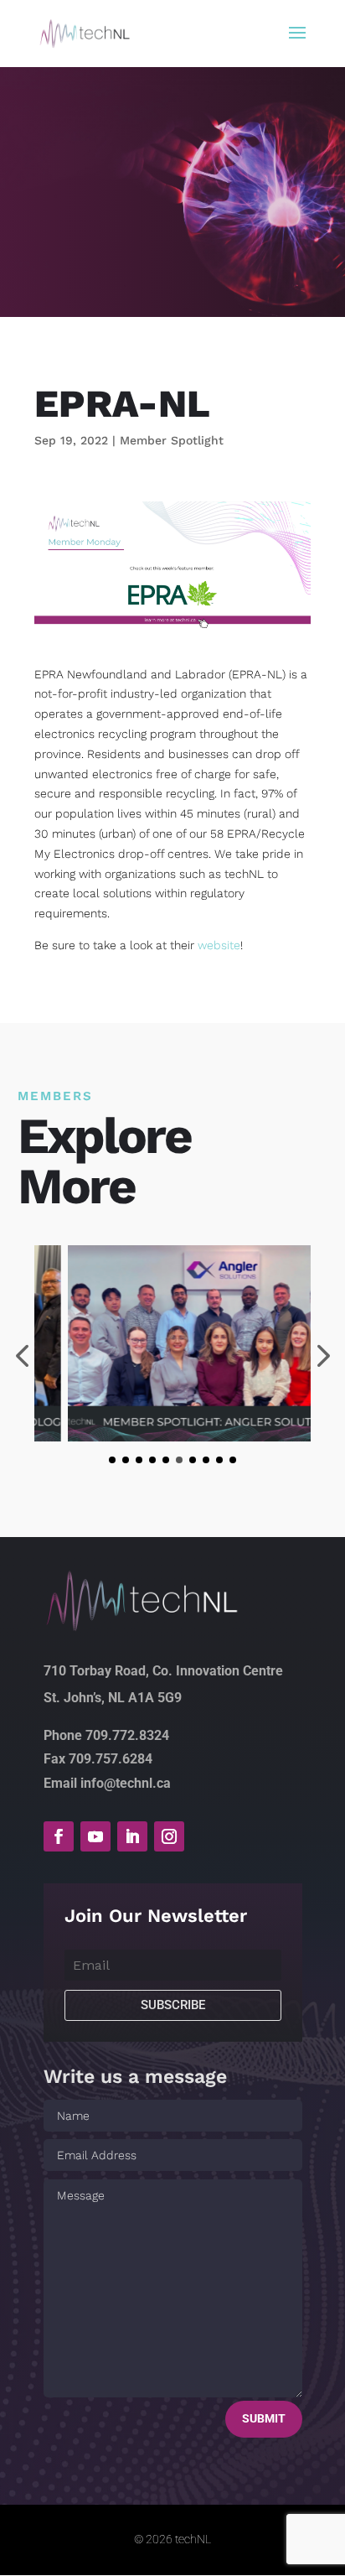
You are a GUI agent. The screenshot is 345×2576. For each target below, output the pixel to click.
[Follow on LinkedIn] (132, 1836)
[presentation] (321, 1358)
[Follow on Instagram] (169, 1836)
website (219, 945)
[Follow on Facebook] (59, 1836)
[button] (112, 1460)
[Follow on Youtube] (95, 1836)
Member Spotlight (172, 440)
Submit (264, 2418)
